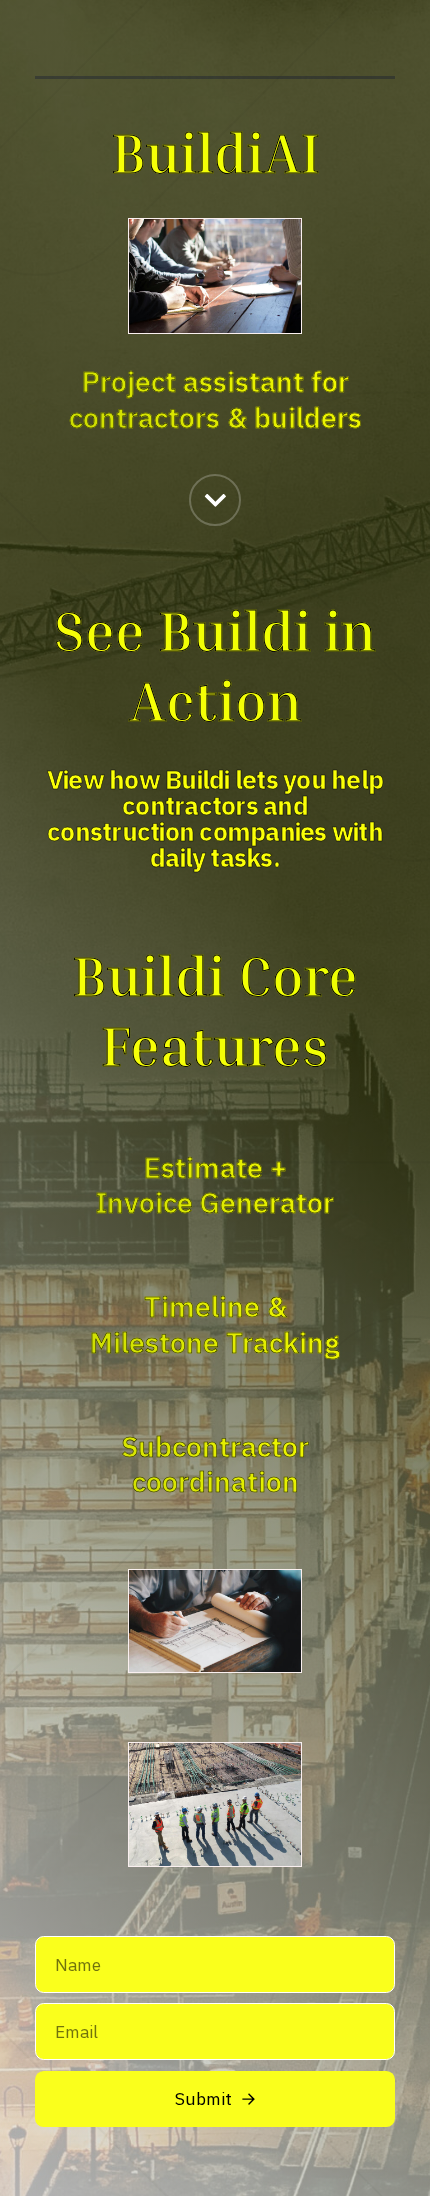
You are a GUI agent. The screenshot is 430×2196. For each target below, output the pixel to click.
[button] (215, 500)
